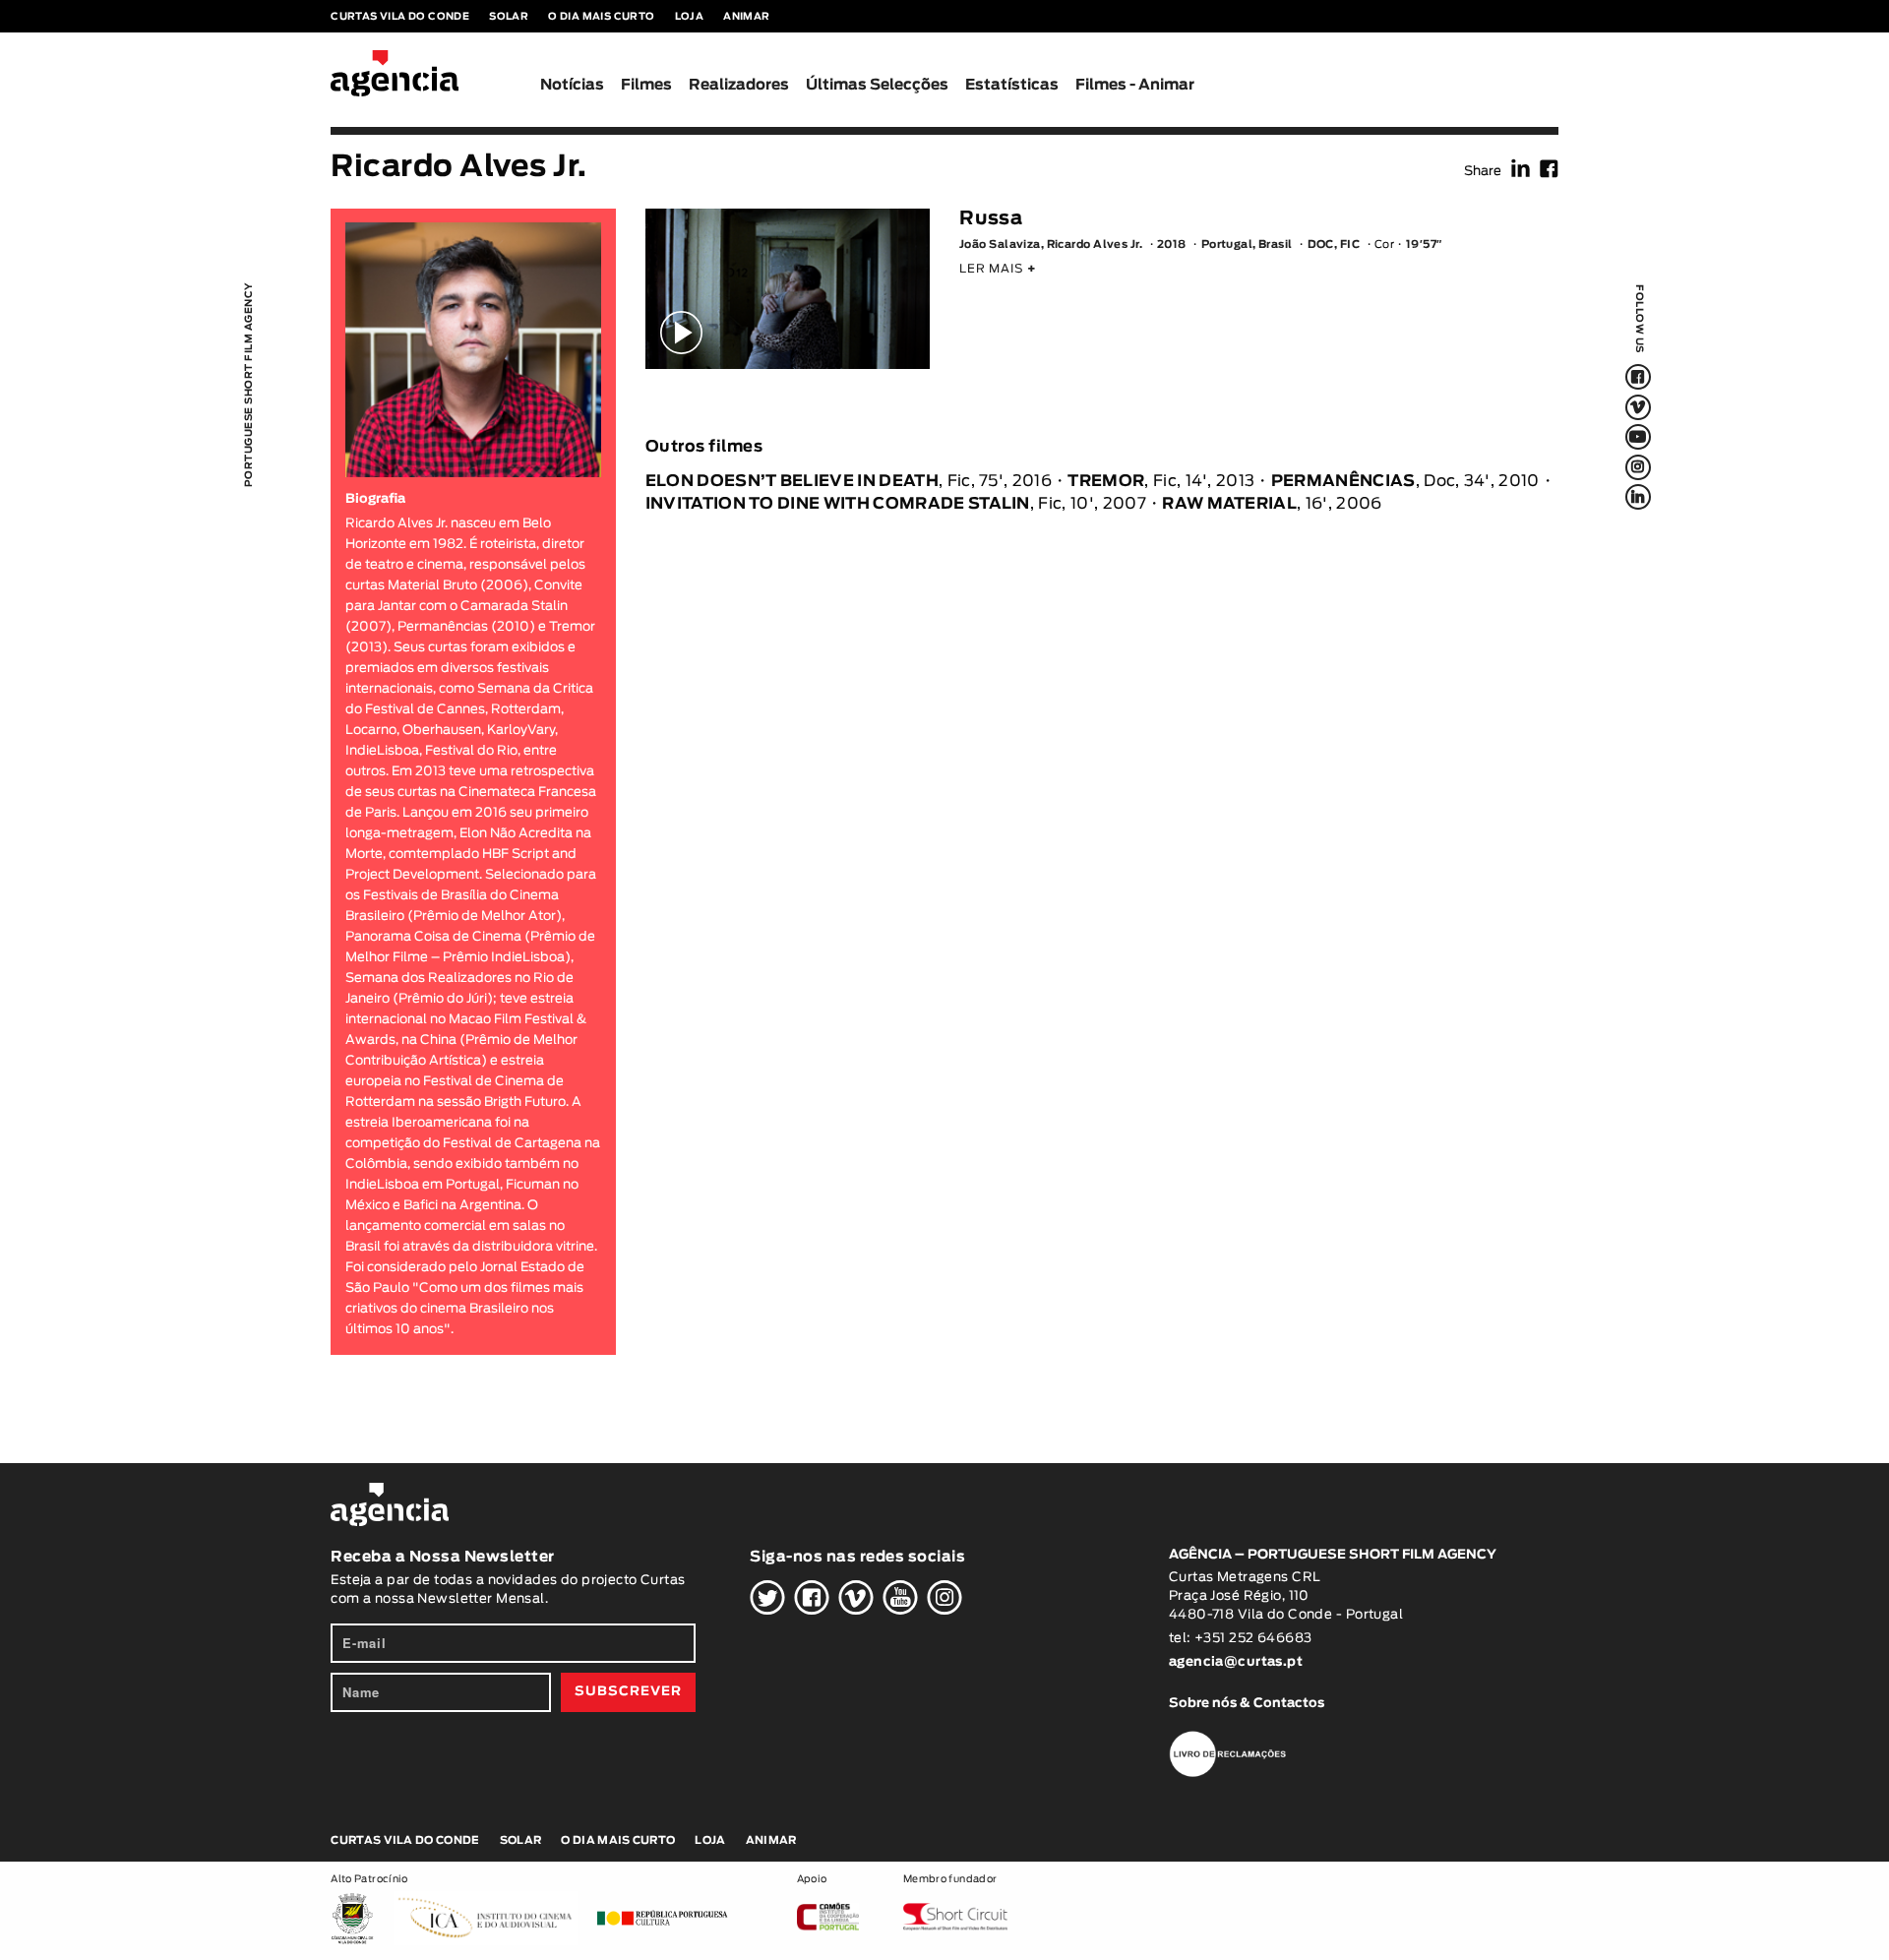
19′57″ (1424, 245)
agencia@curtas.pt (1238, 1662)
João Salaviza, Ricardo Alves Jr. (1051, 245)
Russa (991, 219)
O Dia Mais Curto (601, 17)
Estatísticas (1012, 85)
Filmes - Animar (1135, 85)
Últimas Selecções (877, 85)
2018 (1172, 245)
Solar (509, 17)
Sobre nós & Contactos (1247, 1704)
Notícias (572, 85)
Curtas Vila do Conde (400, 17)
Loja (690, 17)
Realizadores (739, 85)
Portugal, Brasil (1247, 245)
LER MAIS (998, 269)
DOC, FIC (1334, 245)
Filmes (646, 85)
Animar (746, 17)
